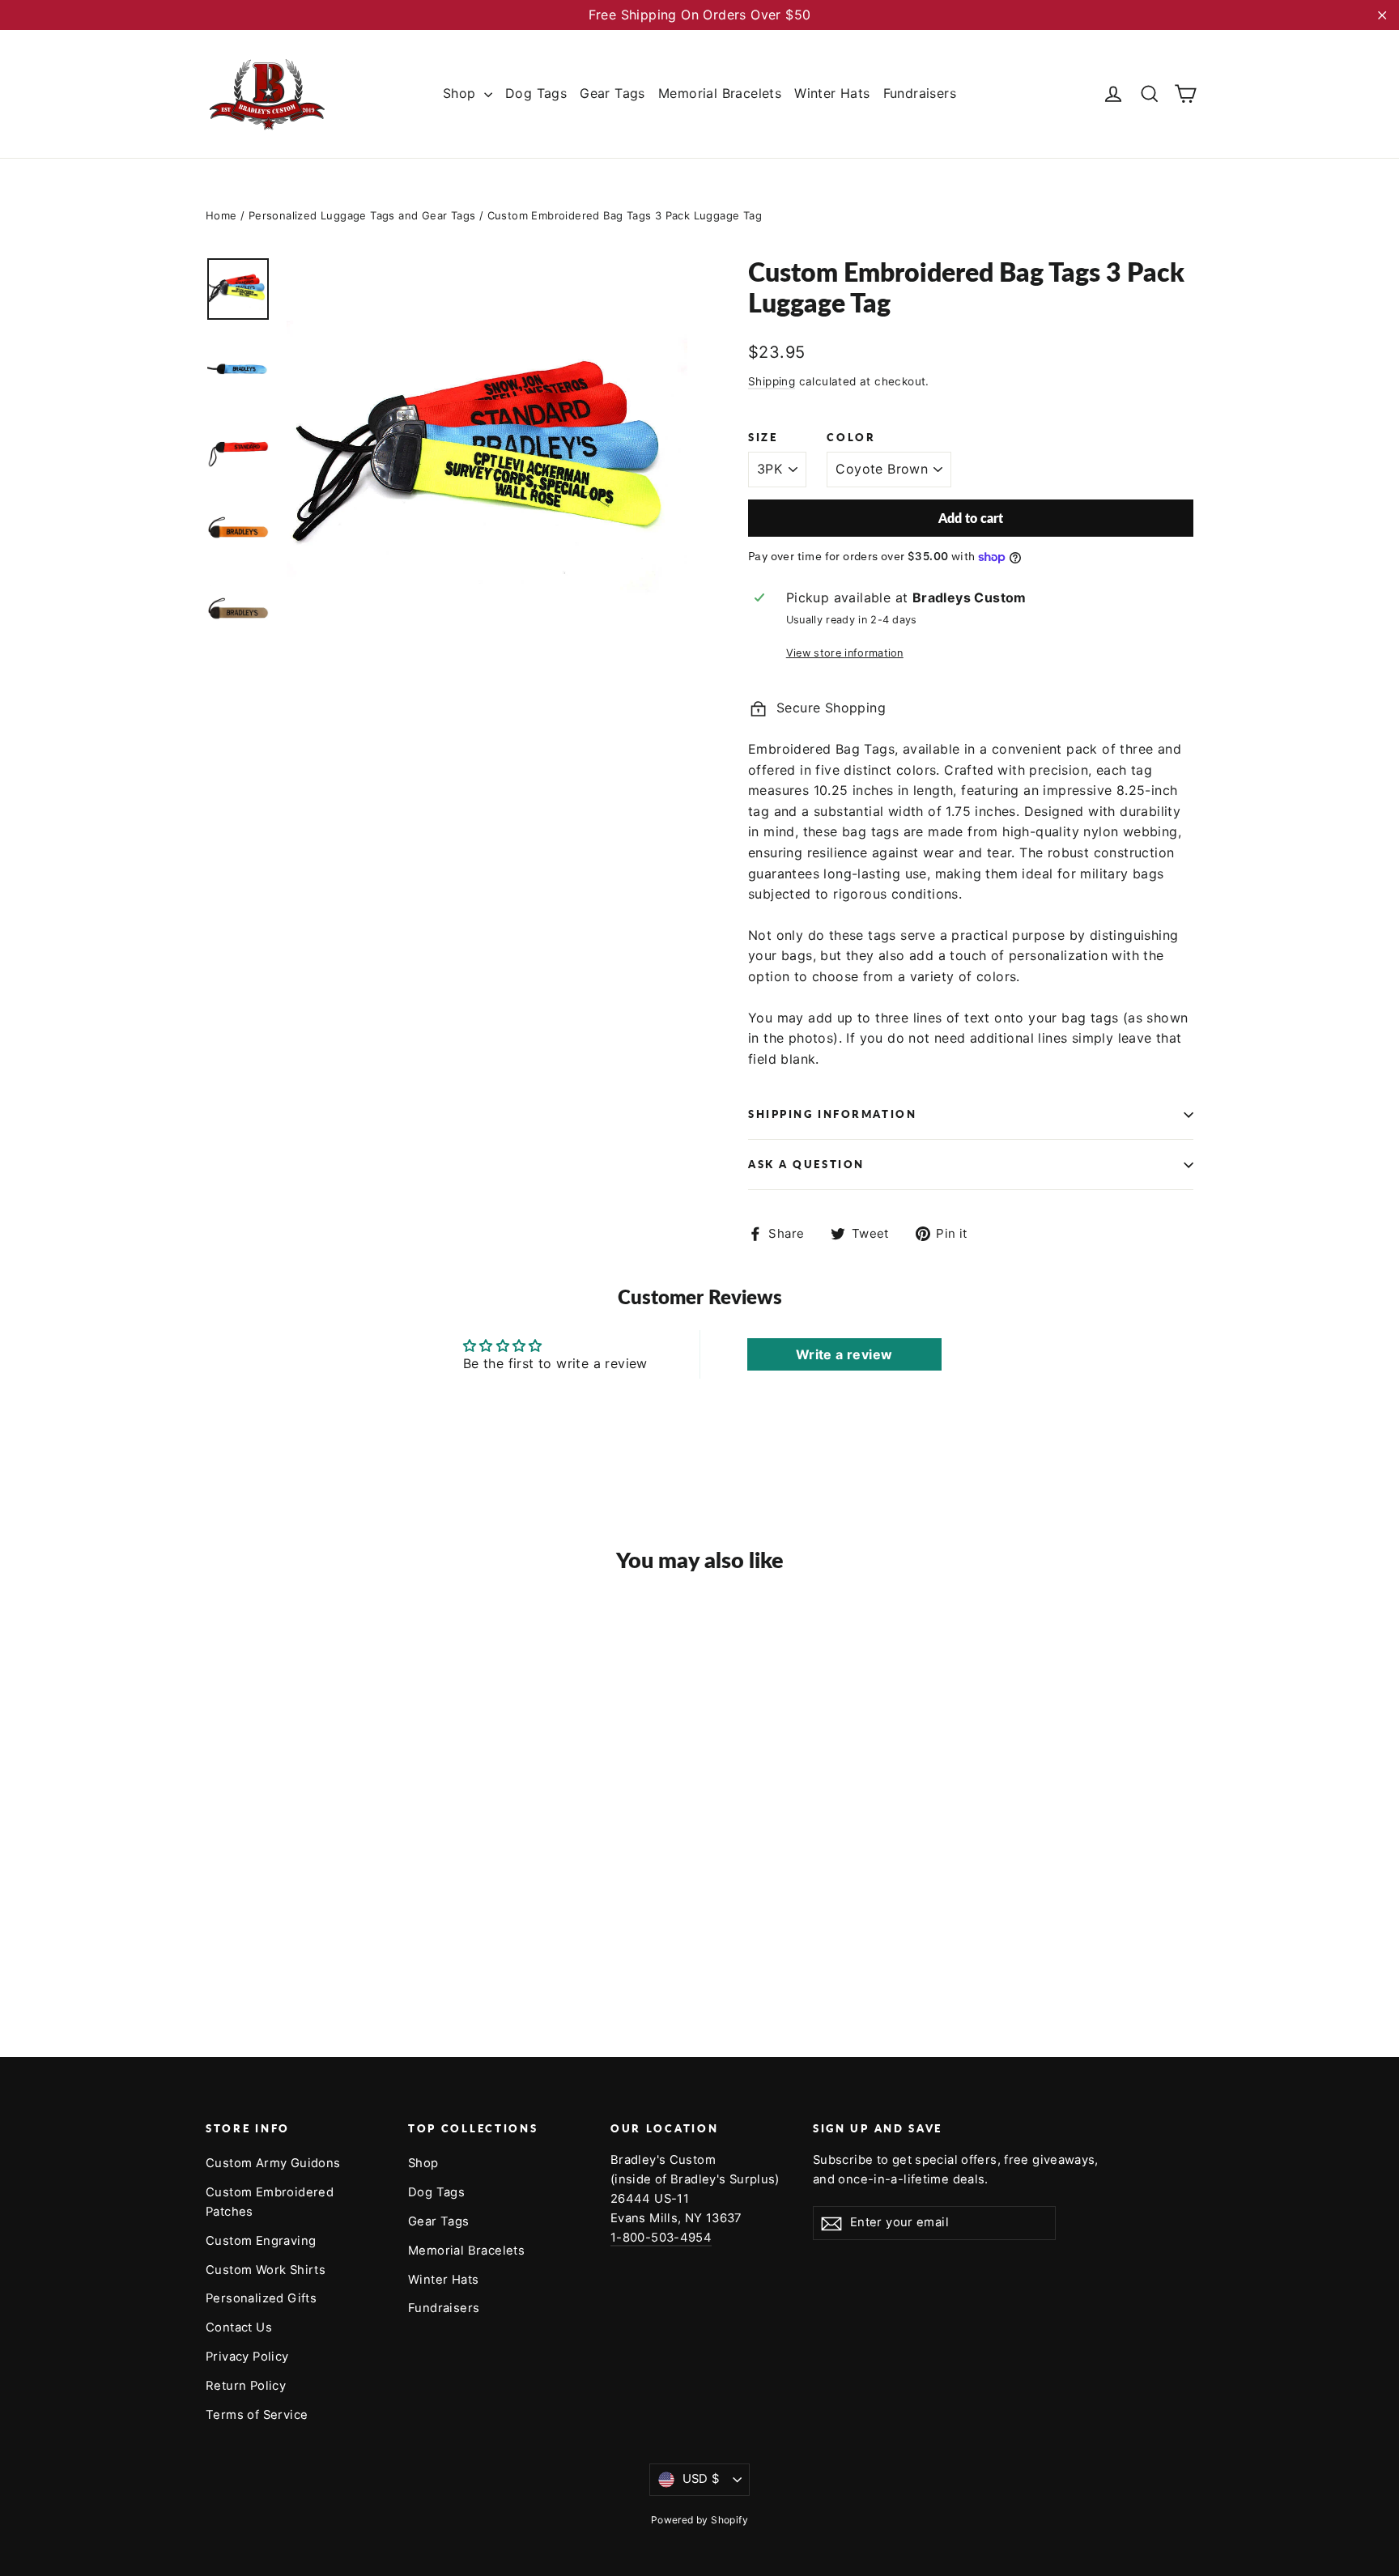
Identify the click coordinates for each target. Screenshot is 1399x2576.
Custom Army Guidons (273, 2163)
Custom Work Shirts (266, 2270)
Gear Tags (612, 93)
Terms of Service (257, 2415)
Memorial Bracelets (720, 93)
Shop (461, 93)
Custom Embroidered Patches (270, 2202)
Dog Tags (536, 93)
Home (221, 215)
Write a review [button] (844, 1354)
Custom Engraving (261, 2241)
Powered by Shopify (699, 2520)
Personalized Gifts (261, 2298)
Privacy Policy (247, 2357)
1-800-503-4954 (661, 2238)
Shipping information (832, 1114)
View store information (845, 653)
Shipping (772, 381)
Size (763, 438)
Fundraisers (920, 93)
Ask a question (806, 1164)
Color (851, 438)
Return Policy (246, 2386)
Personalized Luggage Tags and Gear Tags (362, 215)
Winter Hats (832, 93)
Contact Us (239, 2327)
